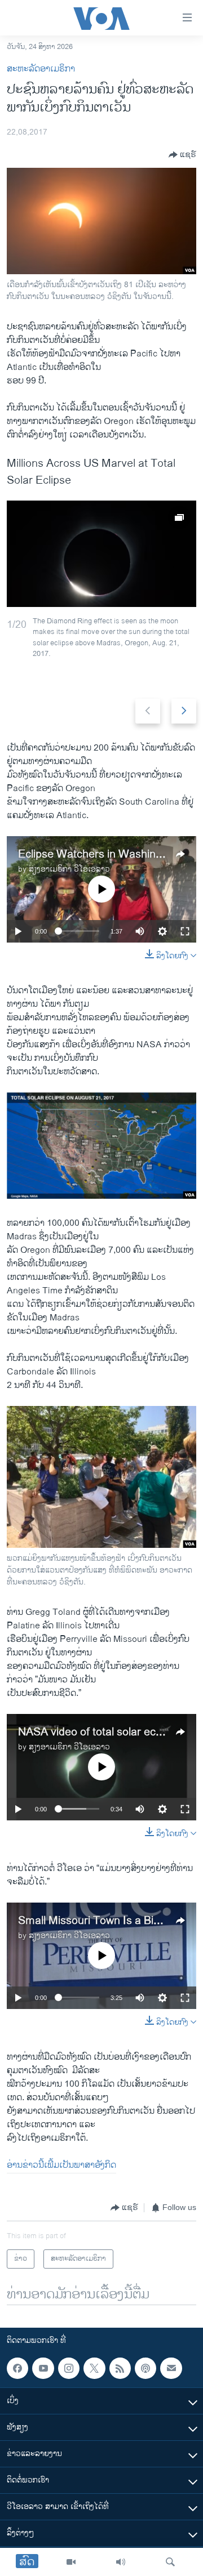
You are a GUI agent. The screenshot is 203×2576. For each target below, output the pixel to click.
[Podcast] (145, 2368)
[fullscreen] (185, 931)
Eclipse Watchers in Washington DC (107, 854)
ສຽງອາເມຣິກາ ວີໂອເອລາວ (69, 869)
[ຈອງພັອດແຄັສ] (171, 2368)
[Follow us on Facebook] (17, 2368)
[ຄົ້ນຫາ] (170, 2562)
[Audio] (121, 2562)
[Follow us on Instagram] (69, 2368)
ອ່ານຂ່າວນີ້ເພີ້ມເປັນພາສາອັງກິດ (61, 2165)
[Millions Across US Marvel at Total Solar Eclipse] (101, 554)
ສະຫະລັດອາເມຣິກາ (41, 69)
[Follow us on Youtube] (43, 2368)
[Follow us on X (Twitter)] (94, 2368)
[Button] (182, 155)
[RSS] (120, 2368)
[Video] (71, 2562)
